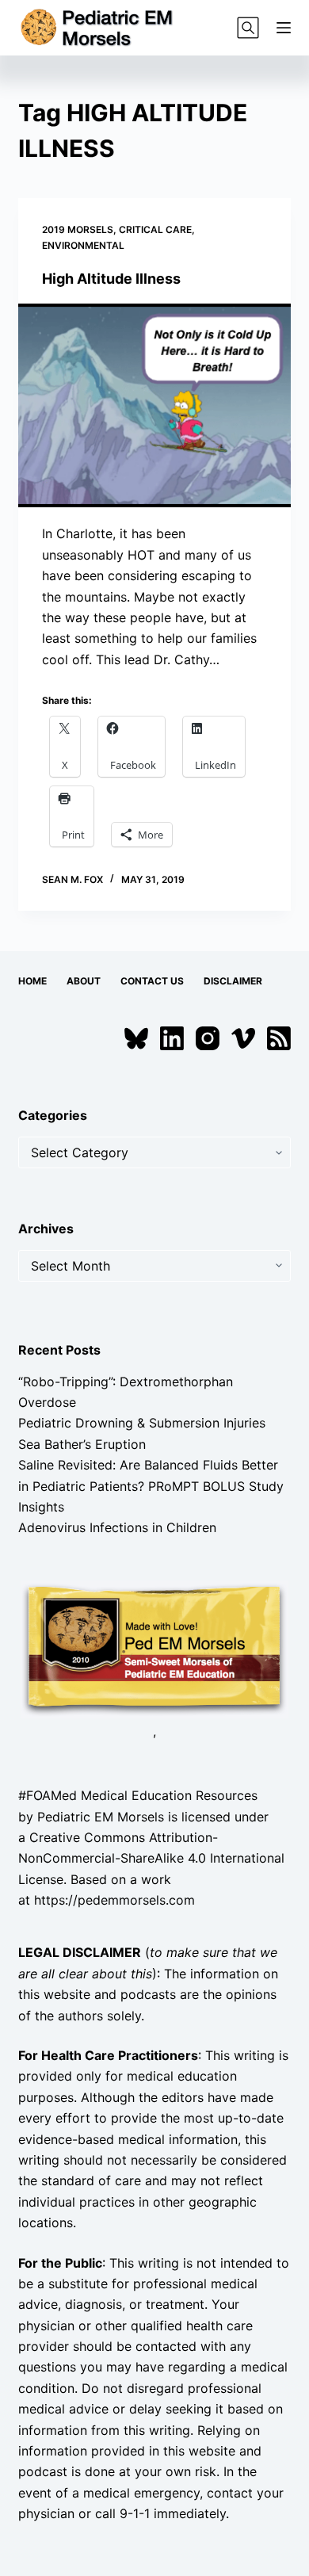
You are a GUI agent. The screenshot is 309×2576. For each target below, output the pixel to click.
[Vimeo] (243, 1038)
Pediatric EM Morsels (101, 1817)
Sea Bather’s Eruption (82, 1444)
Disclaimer (233, 981)
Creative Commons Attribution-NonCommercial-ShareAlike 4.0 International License (151, 1858)
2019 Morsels (78, 229)
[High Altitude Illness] (154, 405)
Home (32, 981)
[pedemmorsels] (154, 1648)
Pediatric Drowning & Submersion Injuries (142, 1423)
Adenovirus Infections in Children (117, 1527)
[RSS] (279, 1038)
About (84, 981)
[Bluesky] (136, 1038)
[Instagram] (208, 1038)
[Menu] (284, 28)
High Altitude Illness (111, 279)
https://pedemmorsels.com (114, 1900)
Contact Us (152, 981)
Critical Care (155, 229)
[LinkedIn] (172, 1038)
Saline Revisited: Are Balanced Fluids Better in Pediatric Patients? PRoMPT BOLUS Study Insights (151, 1486)
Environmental (83, 245)
